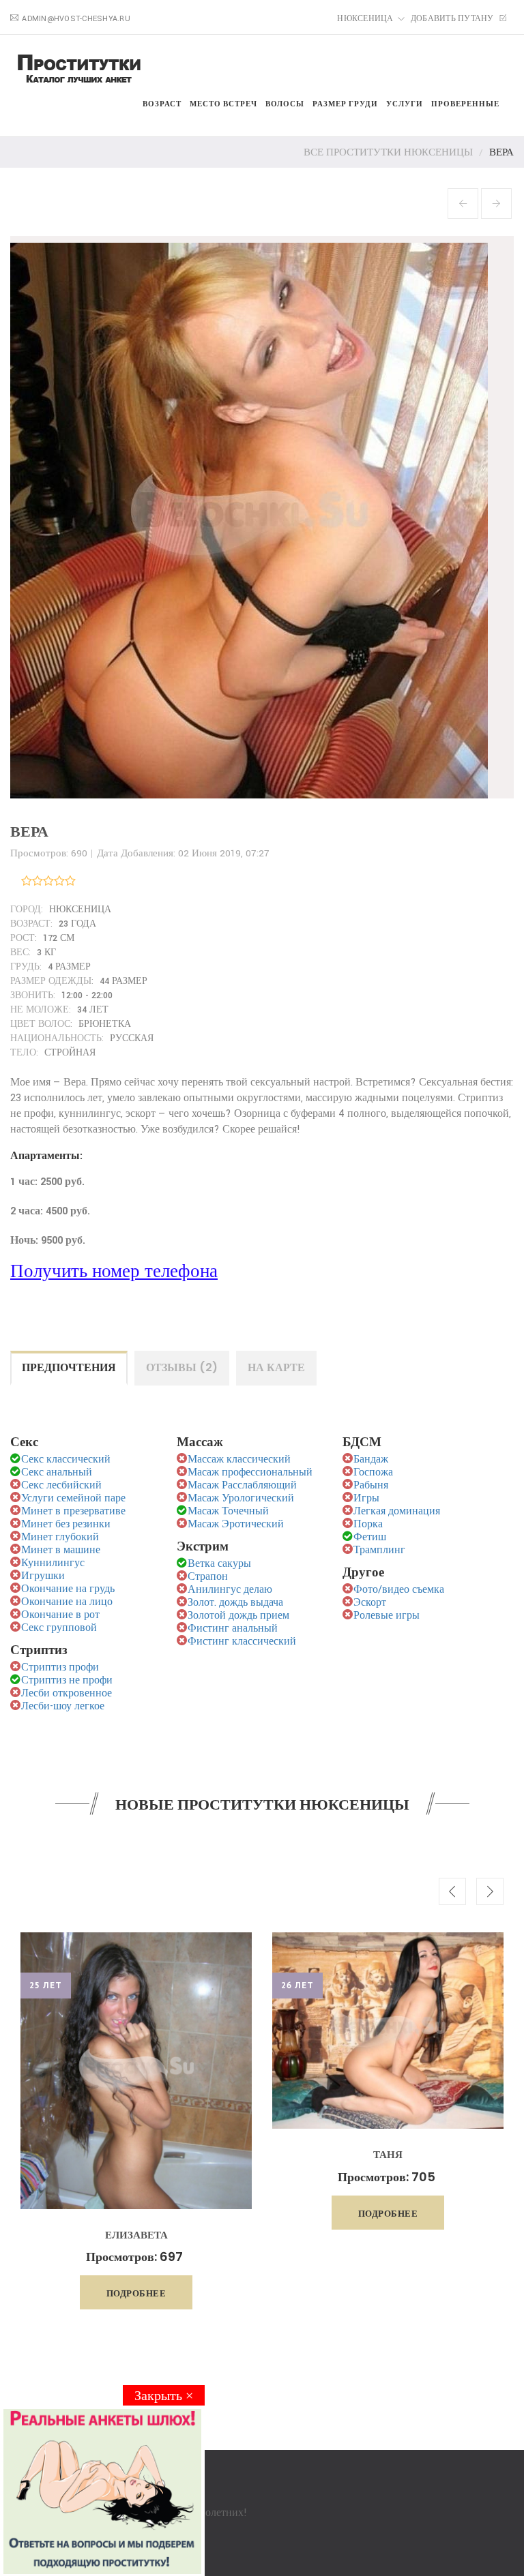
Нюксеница (365, 19)
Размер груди (345, 104)
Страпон (208, 1577)
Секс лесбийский (61, 1485)
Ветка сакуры (219, 1564)
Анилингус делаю (230, 1590)
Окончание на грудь (68, 1589)
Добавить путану (453, 19)
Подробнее (136, 2293)
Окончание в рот (60, 1615)
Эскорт (370, 1603)
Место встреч (223, 104)
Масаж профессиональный (250, 1472)
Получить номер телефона (114, 1272)
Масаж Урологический (241, 1498)
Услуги (405, 104)
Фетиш (370, 1537)
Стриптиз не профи (67, 1680)
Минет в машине (61, 1550)
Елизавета (136, 2235)
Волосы (285, 104)
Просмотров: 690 (49, 853)
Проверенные (465, 104)
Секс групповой (59, 1628)
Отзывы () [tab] (182, 1367)
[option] (136, 2121)
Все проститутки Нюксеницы (388, 152)
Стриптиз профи (60, 1667)
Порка (368, 1524)
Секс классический (66, 1459)
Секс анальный (57, 1472)
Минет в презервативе (73, 1511)
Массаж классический (239, 1459)
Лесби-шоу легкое (63, 1706)
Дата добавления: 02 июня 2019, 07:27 (183, 853)
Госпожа (373, 1472)
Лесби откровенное (67, 1693)
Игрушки (43, 1576)
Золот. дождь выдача (235, 1603)
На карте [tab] (276, 1367)
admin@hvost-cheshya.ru (76, 19)
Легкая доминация (397, 1511)
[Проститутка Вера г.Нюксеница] (252, 516)
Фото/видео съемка (399, 1590)
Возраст (162, 104)
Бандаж (371, 1459)
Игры (366, 1498)
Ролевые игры (387, 1616)
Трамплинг (379, 1550)
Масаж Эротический (236, 1524)
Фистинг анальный (233, 1629)
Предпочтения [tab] (69, 1367)
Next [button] (490, 1891)
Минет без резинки (66, 1524)
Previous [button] (452, 1891)
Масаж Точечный (228, 1511)
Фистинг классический (242, 1642)
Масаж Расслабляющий (242, 1485)
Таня (388, 2154)
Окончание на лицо (67, 1602)
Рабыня (371, 1485)
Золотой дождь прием (238, 1616)
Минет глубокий (60, 1537)
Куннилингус (53, 1563)
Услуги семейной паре (73, 1498)
